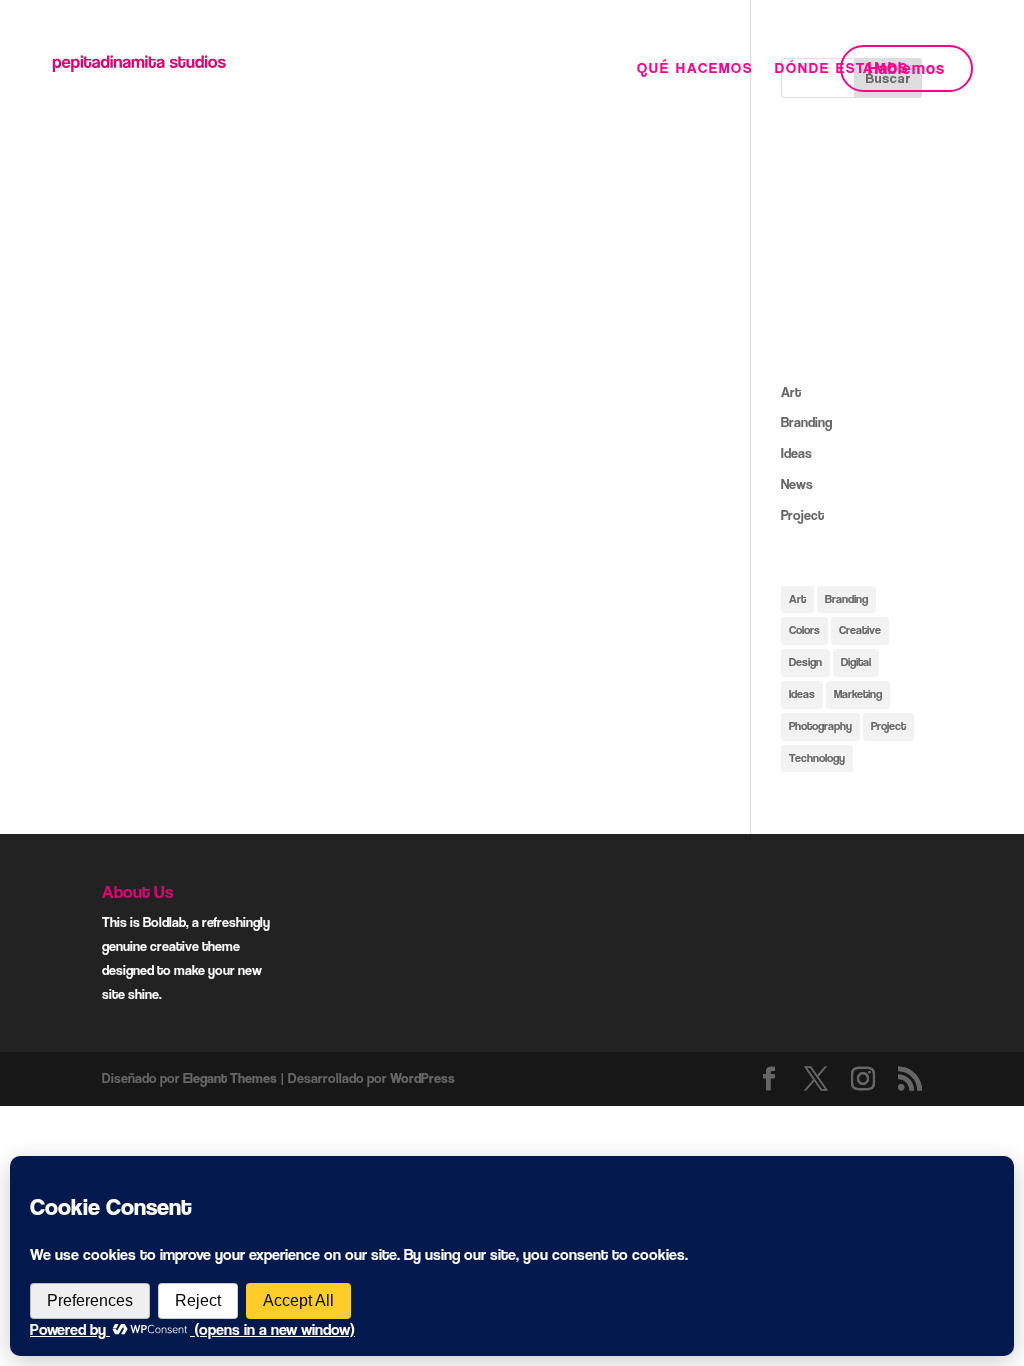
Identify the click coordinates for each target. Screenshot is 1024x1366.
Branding (806, 422)
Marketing (858, 694)
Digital (856, 662)
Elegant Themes (230, 1078)
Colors (804, 630)
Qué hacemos (695, 68)
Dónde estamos (842, 68)
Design (805, 662)
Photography (820, 726)
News (797, 484)
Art (791, 392)
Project (802, 515)
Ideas (796, 453)
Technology (817, 758)
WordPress (422, 1078)
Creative (860, 630)
